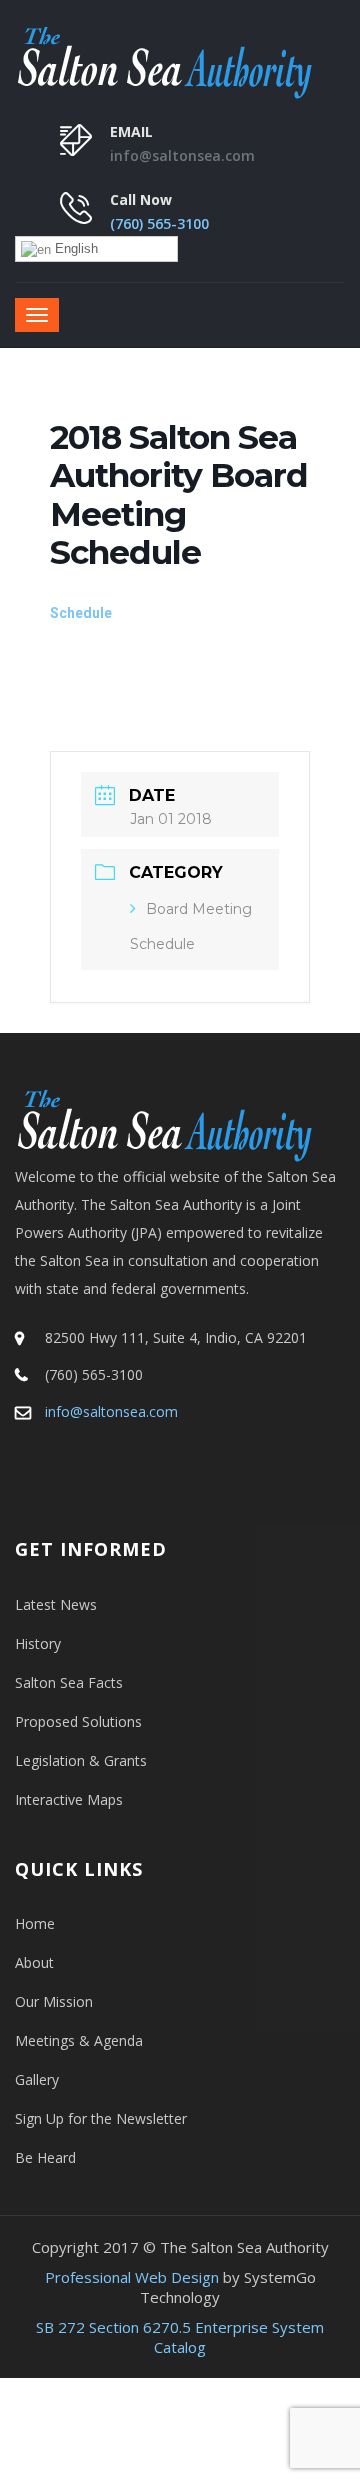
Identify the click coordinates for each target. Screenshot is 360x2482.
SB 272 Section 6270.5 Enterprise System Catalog (180, 2337)
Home (35, 1923)
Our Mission (54, 2001)
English (74, 248)
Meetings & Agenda (79, 2040)
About (34, 1962)
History (38, 1643)
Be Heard (45, 2157)
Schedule (81, 613)
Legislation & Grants (81, 1760)
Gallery (37, 2079)
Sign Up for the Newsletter (101, 2118)
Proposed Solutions (78, 1721)
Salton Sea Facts (69, 1682)
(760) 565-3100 (159, 223)
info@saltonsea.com (182, 155)
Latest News (56, 1604)
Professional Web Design (132, 2277)
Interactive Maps (69, 1799)
